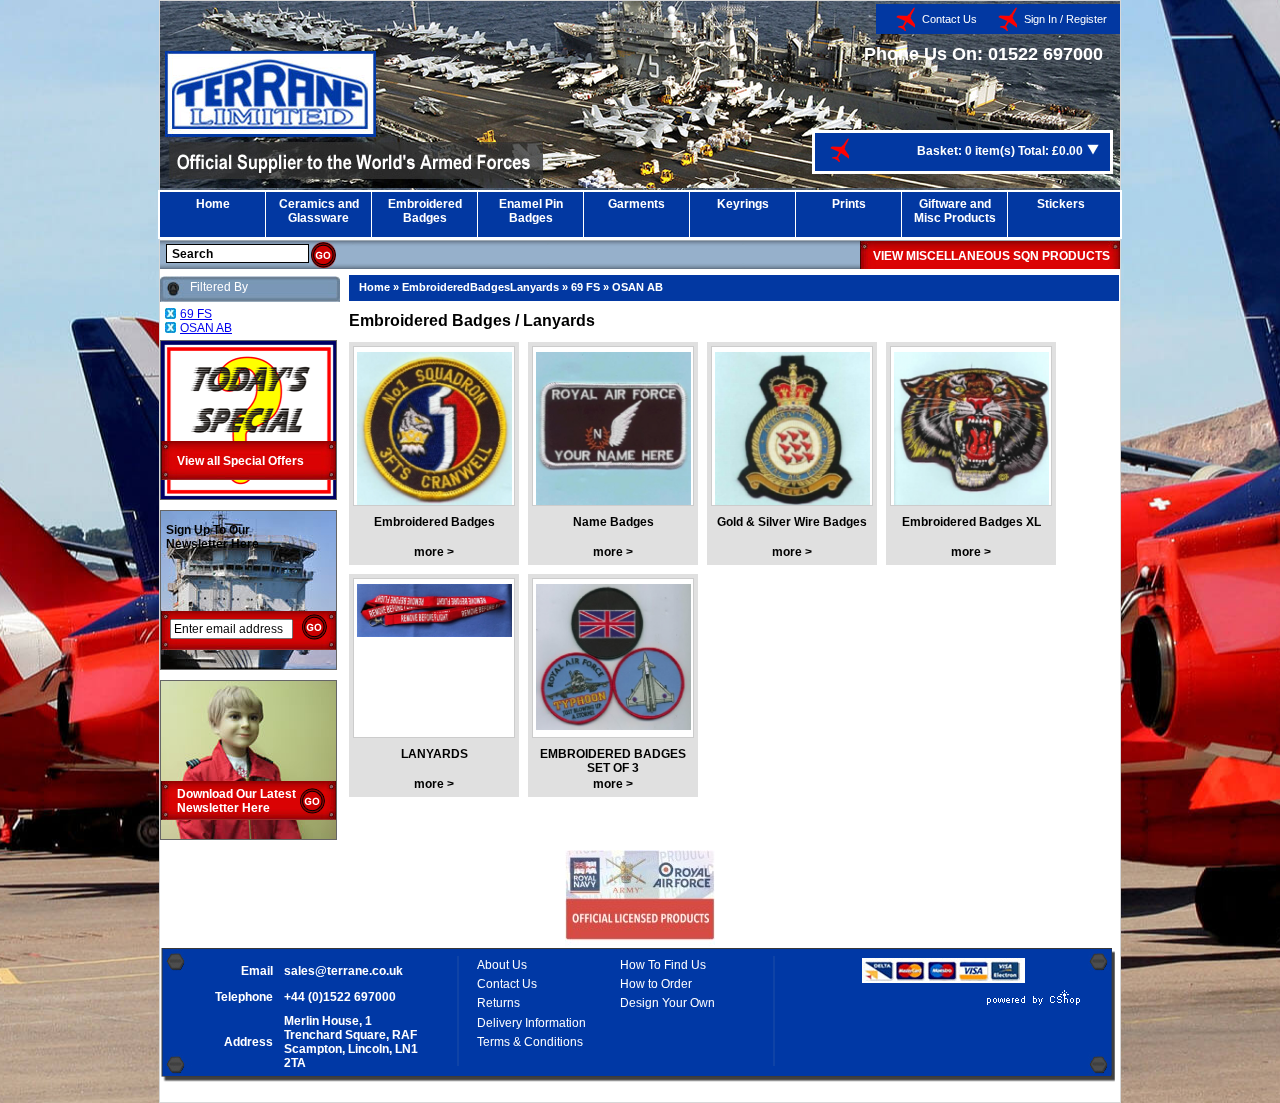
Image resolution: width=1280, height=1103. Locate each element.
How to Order (656, 984)
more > (434, 552)
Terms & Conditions (530, 1042)
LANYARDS (434, 754)
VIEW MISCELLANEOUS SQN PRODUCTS (991, 256)
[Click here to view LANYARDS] (434, 664)
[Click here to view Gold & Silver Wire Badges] (792, 432)
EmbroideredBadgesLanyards (480, 287)
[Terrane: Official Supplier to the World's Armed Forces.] (270, 133)
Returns (498, 1003)
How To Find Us (663, 965)
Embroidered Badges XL (971, 522)
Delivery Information (531, 1023)
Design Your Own (667, 1003)
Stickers (1061, 204)
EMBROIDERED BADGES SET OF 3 (613, 761)
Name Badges (613, 522)
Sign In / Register (1065, 19)
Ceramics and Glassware (319, 211)
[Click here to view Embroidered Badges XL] (971, 432)
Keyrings (743, 204)
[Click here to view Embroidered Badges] (434, 432)
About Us (502, 965)
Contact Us (949, 19)
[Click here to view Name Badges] (613, 432)
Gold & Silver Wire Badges (792, 522)
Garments (636, 204)
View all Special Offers (240, 461)
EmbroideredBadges (425, 211)
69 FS (585, 287)
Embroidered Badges (434, 522)
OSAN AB (637, 287)
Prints (849, 204)
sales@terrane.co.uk (343, 971)
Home (213, 204)
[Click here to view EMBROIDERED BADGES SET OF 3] (613, 664)
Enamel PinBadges (531, 211)
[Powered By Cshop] (974, 1005)
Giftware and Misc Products (955, 211)
